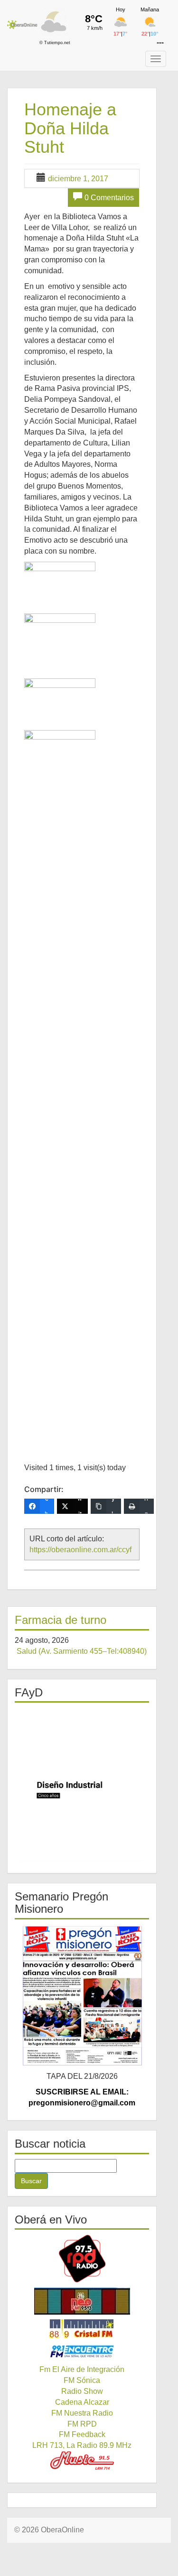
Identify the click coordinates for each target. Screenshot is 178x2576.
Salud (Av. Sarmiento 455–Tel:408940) (82, 1651)
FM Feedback (82, 2434)
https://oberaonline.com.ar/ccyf (80, 1550)
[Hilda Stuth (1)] (60, 582)
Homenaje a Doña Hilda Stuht (70, 128)
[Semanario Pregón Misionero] (82, 1995)
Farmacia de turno (61, 1620)
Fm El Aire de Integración (82, 2369)
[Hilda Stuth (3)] (60, 699)
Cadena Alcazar (82, 2402)
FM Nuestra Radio (82, 2413)
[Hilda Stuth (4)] (60, 1086)
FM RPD (82, 2424)
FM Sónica (82, 2380)
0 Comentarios (109, 198)
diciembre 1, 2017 (78, 179)
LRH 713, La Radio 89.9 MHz (82, 2445)
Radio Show (82, 2391)
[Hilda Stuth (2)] (60, 640)
